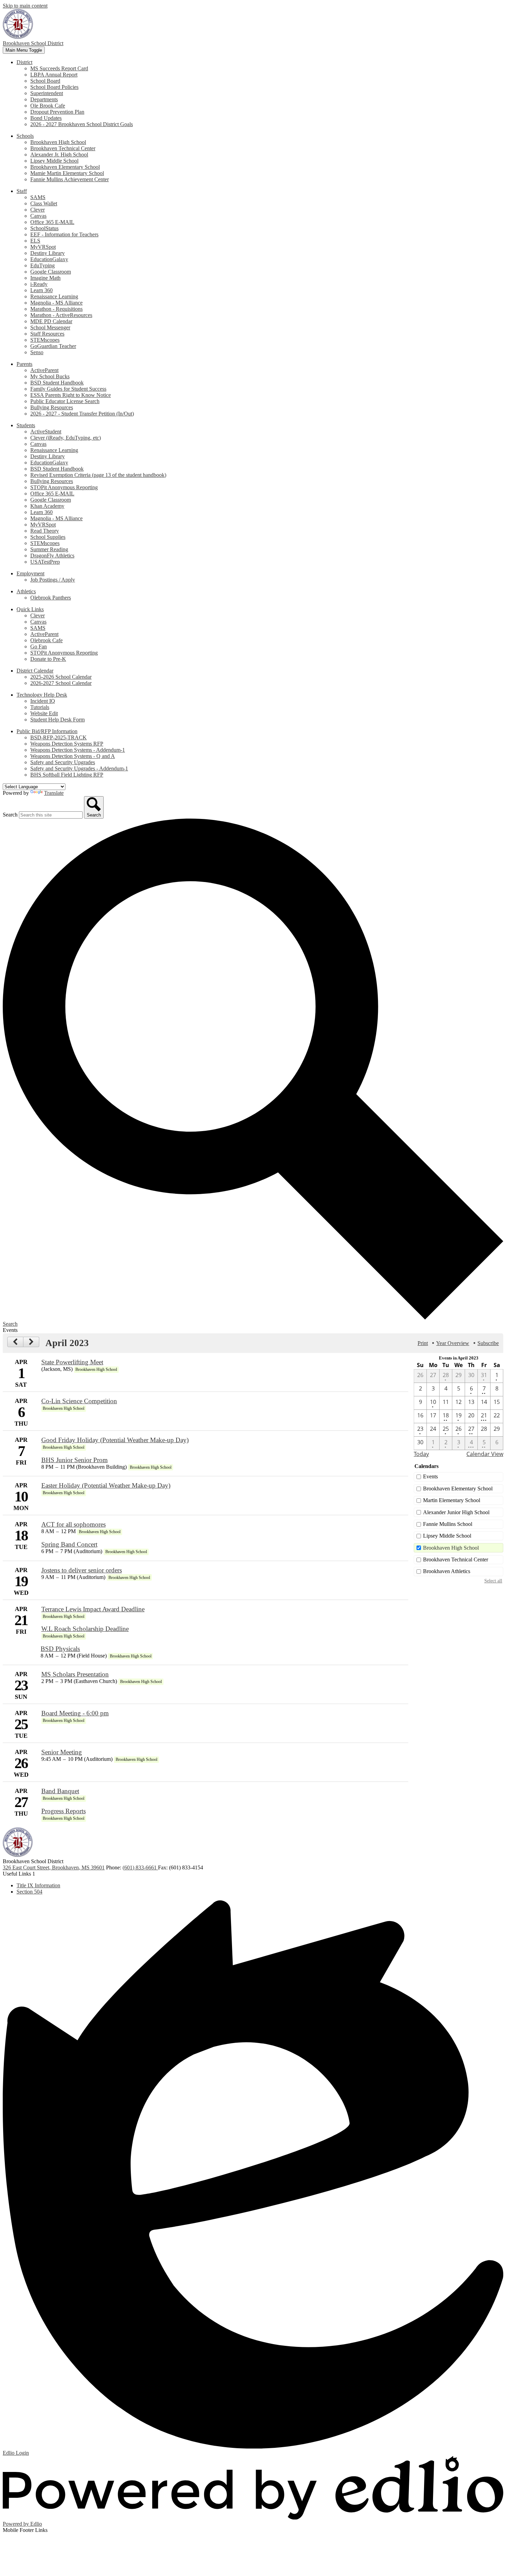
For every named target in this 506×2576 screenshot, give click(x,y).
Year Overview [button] (453, 1343)
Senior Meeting (62, 1752)
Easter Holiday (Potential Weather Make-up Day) (106, 1485)
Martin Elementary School (452, 1500)
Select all (493, 1581)
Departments (44, 99)
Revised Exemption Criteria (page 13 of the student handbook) (98, 475)
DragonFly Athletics (52, 556)
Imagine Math (45, 278)
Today (421, 1454)
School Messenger (50, 327)
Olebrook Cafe (46, 640)
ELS (35, 241)
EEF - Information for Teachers (64, 234)
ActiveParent (44, 370)
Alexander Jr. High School (59, 155)
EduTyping (43, 265)
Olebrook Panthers (51, 598)
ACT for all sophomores (73, 1524)
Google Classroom (51, 272)
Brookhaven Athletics (447, 1571)
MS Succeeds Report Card (59, 68)
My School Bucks (50, 376)
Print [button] (423, 1343)
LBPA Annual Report (54, 75)
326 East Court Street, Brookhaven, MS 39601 (54, 1867)
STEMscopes (45, 340)
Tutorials (40, 707)
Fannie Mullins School (448, 1524)
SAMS (38, 197)
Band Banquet (60, 1791)
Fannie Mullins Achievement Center (70, 179)
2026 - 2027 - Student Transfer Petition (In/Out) (82, 414)
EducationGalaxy (49, 259)
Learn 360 (41, 290)
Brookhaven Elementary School (65, 167)
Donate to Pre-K (48, 659)
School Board (45, 81)
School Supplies (48, 537)
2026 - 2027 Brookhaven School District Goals (82, 124)
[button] (24, 62)
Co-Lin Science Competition (79, 1401)
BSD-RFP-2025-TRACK (59, 737)
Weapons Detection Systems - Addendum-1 (78, 750)
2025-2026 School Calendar (61, 677)
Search (10, 815)
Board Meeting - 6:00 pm (75, 1713)
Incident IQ (43, 701)
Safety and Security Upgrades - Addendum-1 (79, 768)
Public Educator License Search (65, 401)
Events (430, 1476)
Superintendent (47, 93)
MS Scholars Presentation (75, 1674)
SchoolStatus (44, 228)
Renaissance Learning (54, 296)
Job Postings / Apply (53, 580)
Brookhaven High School (58, 142)
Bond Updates (46, 118)
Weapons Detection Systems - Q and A (73, 756)
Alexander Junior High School (456, 1512)
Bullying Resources (52, 407)
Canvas (38, 216)
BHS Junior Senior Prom (75, 1460)
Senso (37, 352)
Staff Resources (47, 334)
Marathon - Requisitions (56, 309)
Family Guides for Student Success (68, 389)
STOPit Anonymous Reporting (64, 487)
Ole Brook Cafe (48, 106)
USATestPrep (45, 562)
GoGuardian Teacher (53, 346)
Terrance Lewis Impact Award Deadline (93, 1609)
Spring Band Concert (69, 1544)
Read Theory (45, 531)
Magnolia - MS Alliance (56, 303)
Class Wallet (44, 203)
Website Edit (44, 713)
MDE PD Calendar (51, 321)
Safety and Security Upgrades (63, 762)
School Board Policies (54, 87)
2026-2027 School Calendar (61, 683)
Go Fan (39, 646)
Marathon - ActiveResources (61, 315)
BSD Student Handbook (57, 383)
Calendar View (485, 1454)
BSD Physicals (60, 1649)
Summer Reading (49, 549)
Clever (38, 210)
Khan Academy (47, 506)
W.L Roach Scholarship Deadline (85, 1629)
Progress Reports (64, 1811)
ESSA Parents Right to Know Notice (71, 395)
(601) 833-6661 (140, 1867)
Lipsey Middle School (54, 161)
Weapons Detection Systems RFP (67, 744)
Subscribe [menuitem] (488, 1343)
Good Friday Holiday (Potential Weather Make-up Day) (115, 1440)
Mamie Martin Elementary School (67, 173)
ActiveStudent (46, 432)
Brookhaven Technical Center (63, 148)
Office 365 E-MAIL (52, 222)
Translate (54, 793)
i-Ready (39, 284)
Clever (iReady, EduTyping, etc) (66, 438)
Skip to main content (25, 6)
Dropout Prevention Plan (57, 112)
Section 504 (29, 1892)
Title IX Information (38, 1885)
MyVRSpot (43, 247)
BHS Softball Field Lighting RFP (67, 775)
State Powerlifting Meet (72, 1362)
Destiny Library (48, 253)
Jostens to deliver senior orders (82, 1570)
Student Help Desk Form (57, 720)
